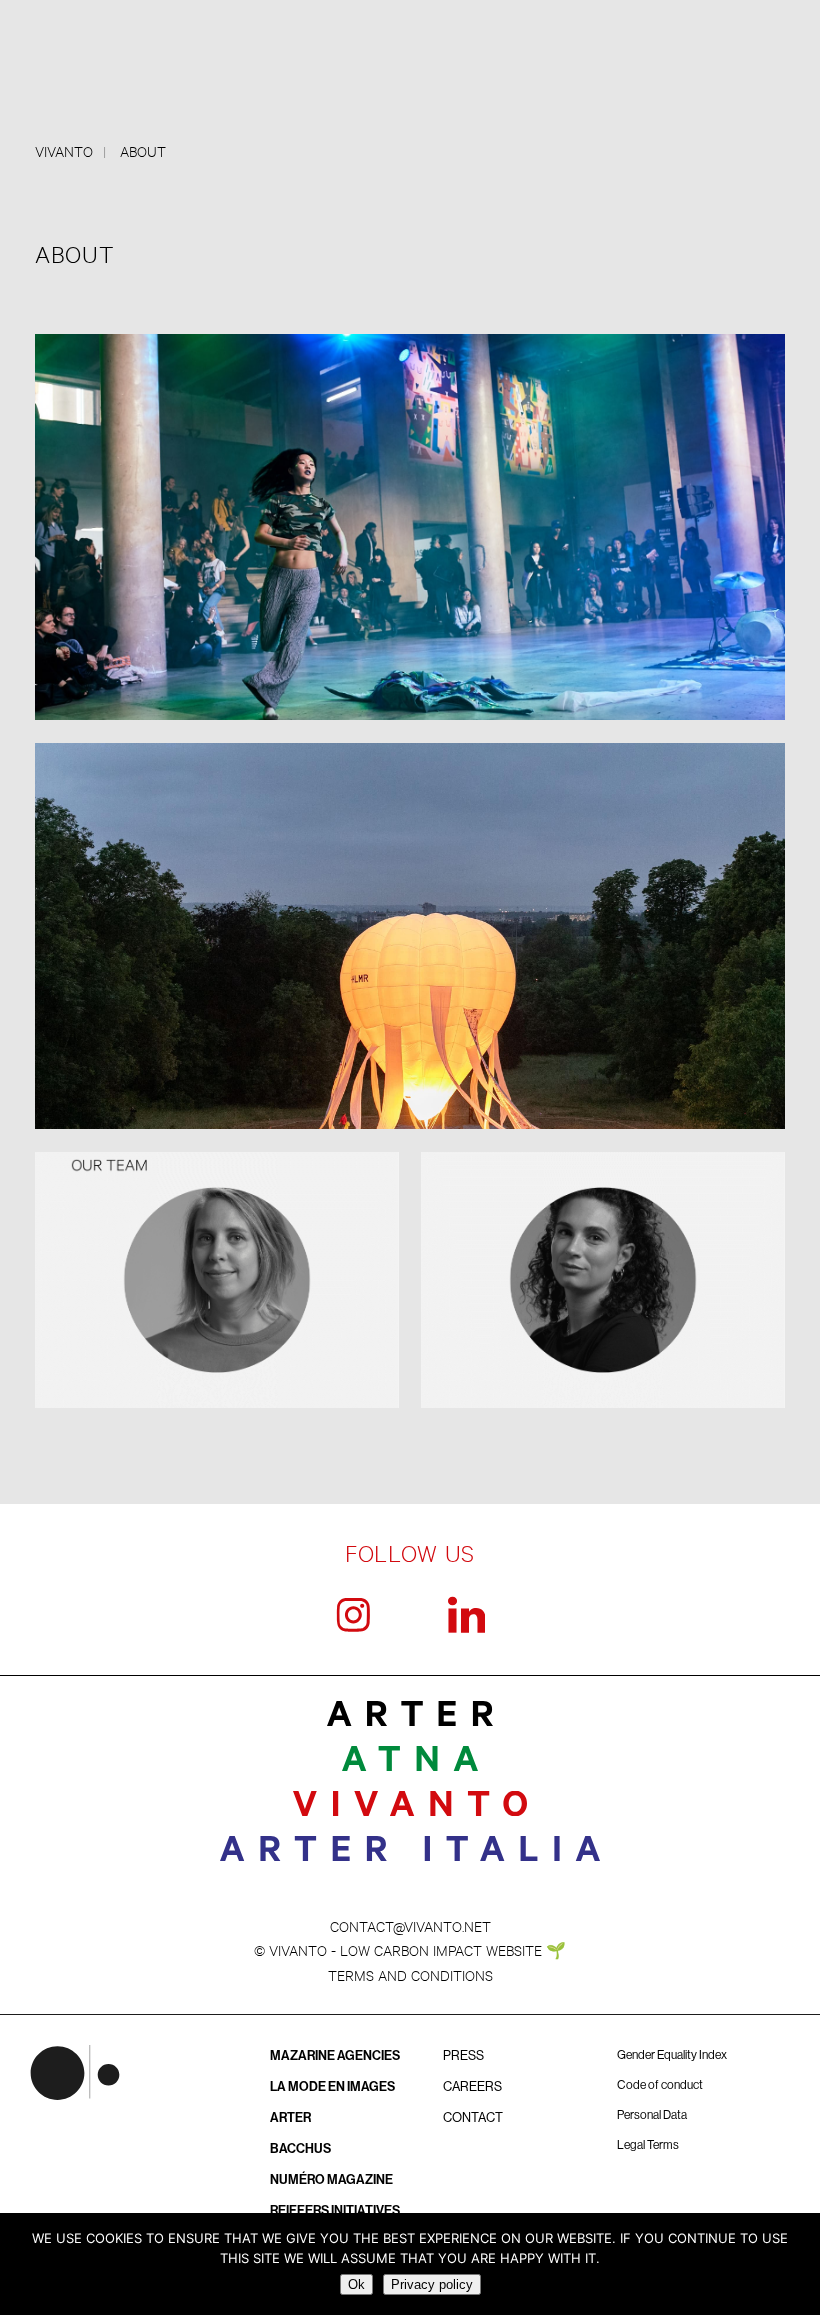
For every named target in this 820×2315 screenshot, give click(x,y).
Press (463, 2055)
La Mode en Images (332, 2086)
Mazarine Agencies (335, 2055)
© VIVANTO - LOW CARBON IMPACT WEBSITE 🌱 (410, 1949)
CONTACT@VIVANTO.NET (410, 1925)
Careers (472, 2086)
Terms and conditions (410, 1974)
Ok (356, 2284)
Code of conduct (660, 2085)
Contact (473, 2117)
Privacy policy (432, 2284)
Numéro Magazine (331, 2179)
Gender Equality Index (672, 2055)
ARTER (290, 2117)
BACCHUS (300, 2148)
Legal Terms (648, 2145)
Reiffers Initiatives (335, 2210)
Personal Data (652, 2115)
